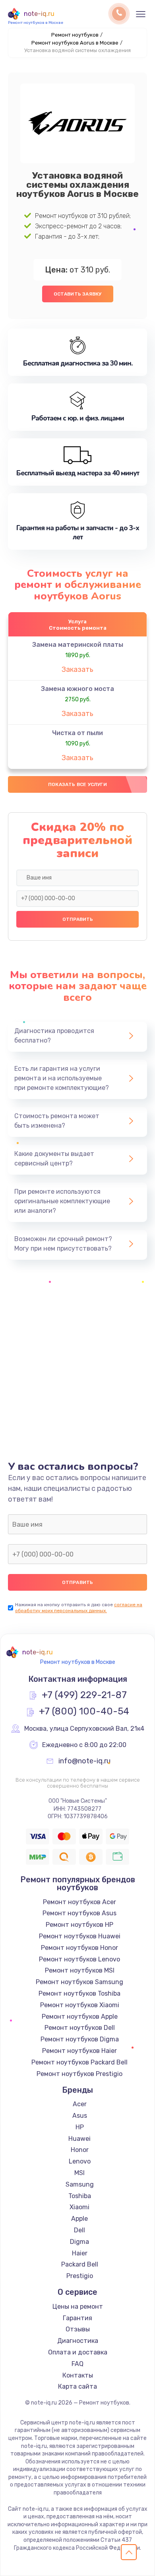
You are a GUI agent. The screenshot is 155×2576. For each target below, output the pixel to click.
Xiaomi (79, 2207)
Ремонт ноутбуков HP (79, 1925)
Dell (79, 2230)
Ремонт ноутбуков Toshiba (79, 1993)
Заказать (77, 669)
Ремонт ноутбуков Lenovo (79, 1959)
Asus (80, 2116)
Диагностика (78, 2341)
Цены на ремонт (78, 2307)
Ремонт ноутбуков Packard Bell (79, 2062)
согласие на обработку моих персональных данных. (79, 1608)
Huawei (79, 2139)
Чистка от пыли (77, 733)
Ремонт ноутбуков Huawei (80, 1936)
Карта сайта (77, 2386)
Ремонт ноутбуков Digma (80, 2039)
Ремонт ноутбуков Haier (79, 2051)
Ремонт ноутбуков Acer (79, 1902)
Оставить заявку (78, 294)
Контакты (78, 2375)
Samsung (80, 2184)
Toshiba (80, 2196)
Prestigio (80, 2276)
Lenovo (80, 2161)
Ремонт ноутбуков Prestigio (79, 2074)
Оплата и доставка (78, 2352)
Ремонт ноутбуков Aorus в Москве (75, 43)
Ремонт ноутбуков (75, 35)
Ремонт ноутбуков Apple (80, 2017)
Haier (80, 2253)
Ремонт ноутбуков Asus (79, 1913)
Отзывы (78, 2329)
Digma (79, 2242)
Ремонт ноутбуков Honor (79, 1948)
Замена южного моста (77, 689)
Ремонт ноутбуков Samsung (79, 1982)
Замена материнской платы (78, 645)
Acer (80, 2104)
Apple (79, 2219)
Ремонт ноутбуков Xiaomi (80, 2005)
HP (80, 2127)
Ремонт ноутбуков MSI (80, 1970)
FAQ (77, 2364)
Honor (80, 2150)
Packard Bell (80, 2264)
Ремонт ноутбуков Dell (80, 2028)
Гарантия (77, 2318)
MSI (79, 2173)
